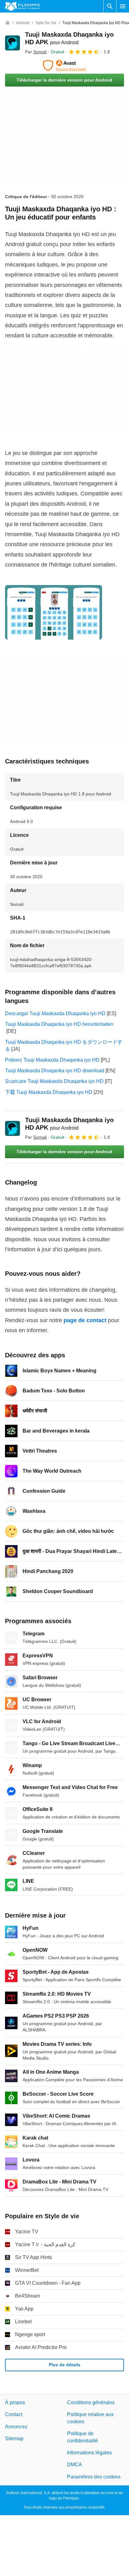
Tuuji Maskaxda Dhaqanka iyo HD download (55, 1071)
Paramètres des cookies (94, 2477)
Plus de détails (65, 2365)
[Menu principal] (123, 6)
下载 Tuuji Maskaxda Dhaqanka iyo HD (49, 1092)
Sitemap (14, 2439)
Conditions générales (91, 2402)
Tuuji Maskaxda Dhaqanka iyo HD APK (69, 1124)
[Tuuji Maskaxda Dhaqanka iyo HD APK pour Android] (13, 43)
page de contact (85, 1320)
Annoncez (16, 2427)
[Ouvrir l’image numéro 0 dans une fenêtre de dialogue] (54, 612)
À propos (15, 2402)
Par (36, 52)
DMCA (75, 2465)
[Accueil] (8, 23)
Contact (14, 2414)
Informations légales (89, 2453)
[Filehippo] (22, 6)
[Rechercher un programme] (110, 6)
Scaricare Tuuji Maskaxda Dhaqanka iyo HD (54, 1081)
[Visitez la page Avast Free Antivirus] (64, 66)
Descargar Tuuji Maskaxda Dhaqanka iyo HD (55, 1014)
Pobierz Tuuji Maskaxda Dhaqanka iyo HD (52, 1060)
